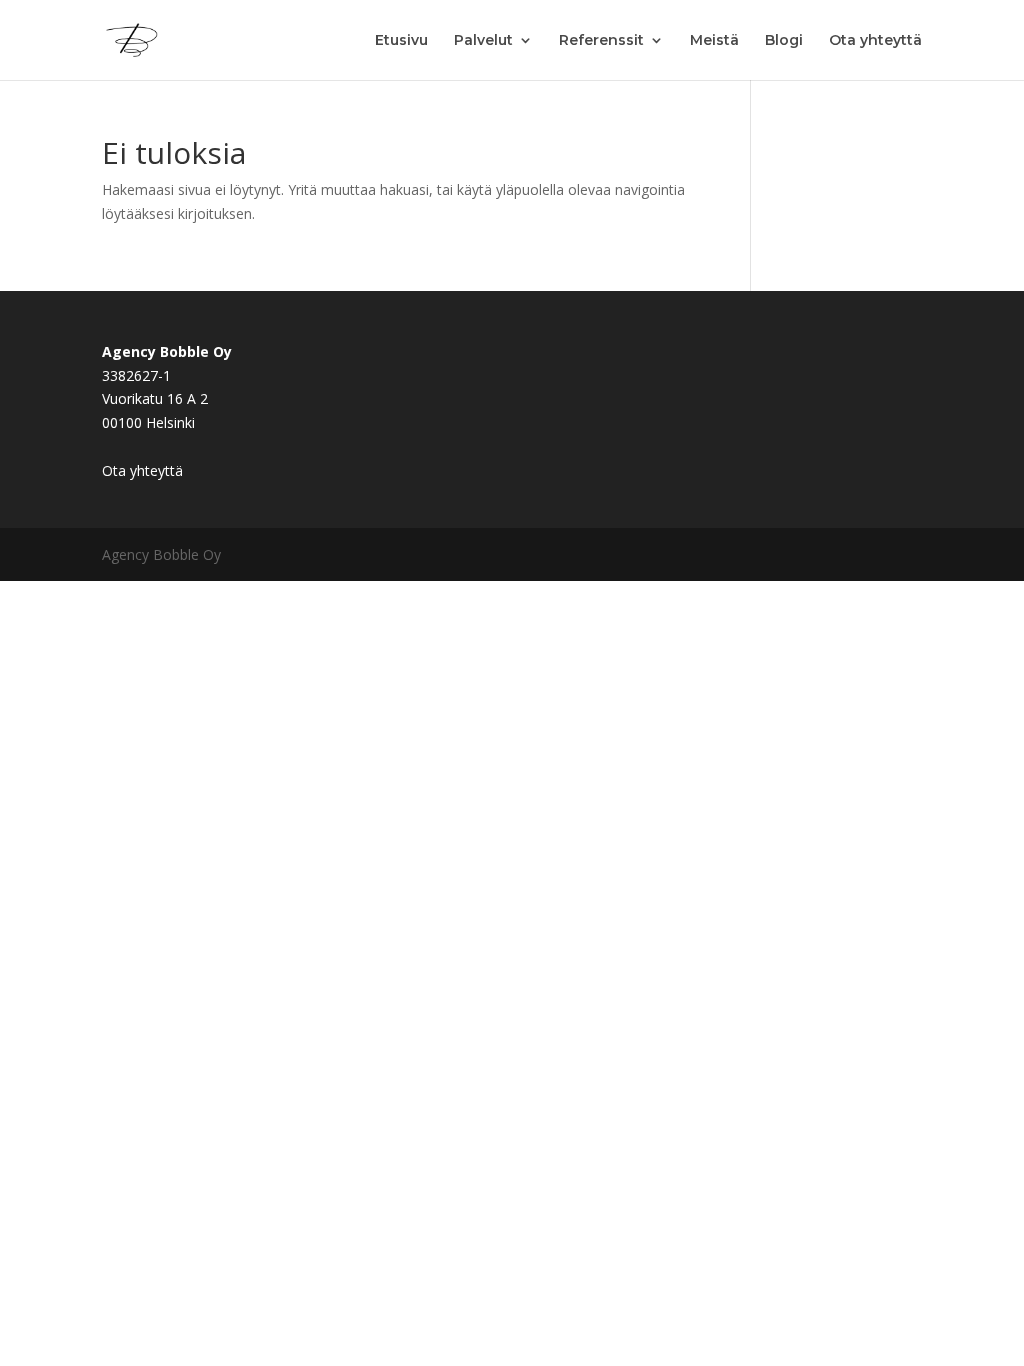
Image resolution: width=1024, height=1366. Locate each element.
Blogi (784, 41)
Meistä (714, 41)
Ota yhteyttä (875, 41)
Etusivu (401, 41)
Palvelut (483, 41)
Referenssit (601, 41)
